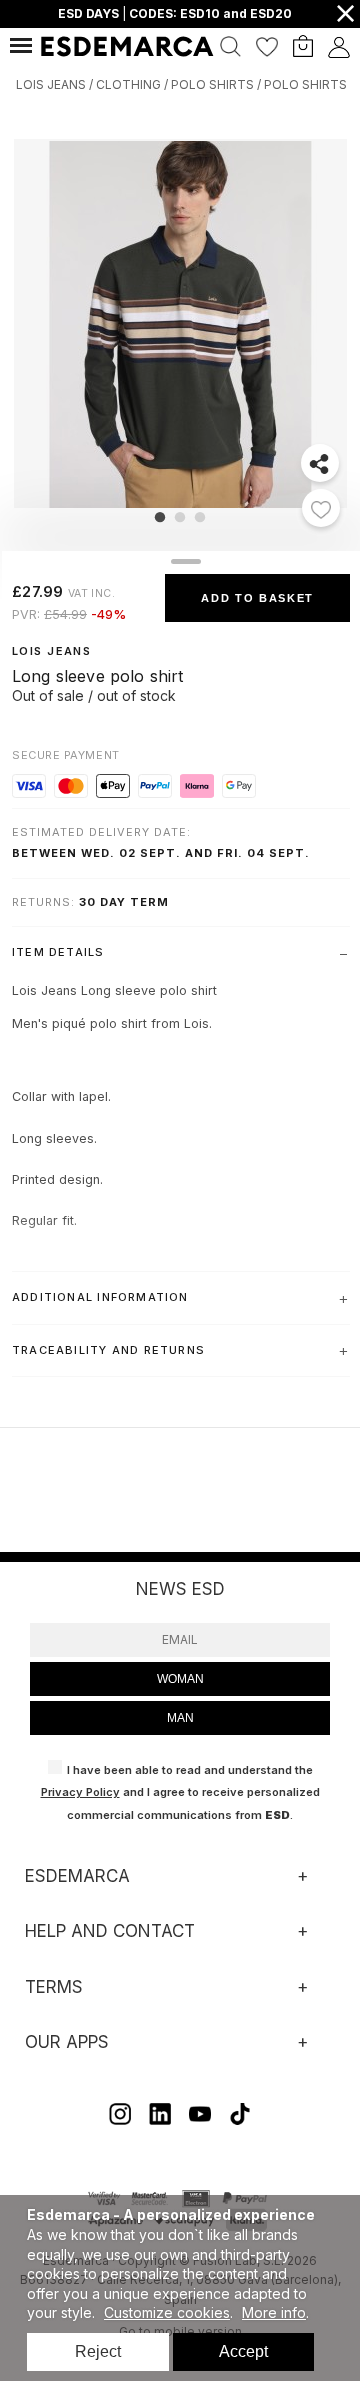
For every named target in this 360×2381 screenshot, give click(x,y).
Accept (243, 2351)
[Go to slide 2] (180, 517)
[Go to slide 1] (160, 517)
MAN (180, 1718)
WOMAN (180, 1679)
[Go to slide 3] (200, 517)
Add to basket (257, 598)
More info (274, 2312)
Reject (98, 2351)
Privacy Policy (80, 1792)
